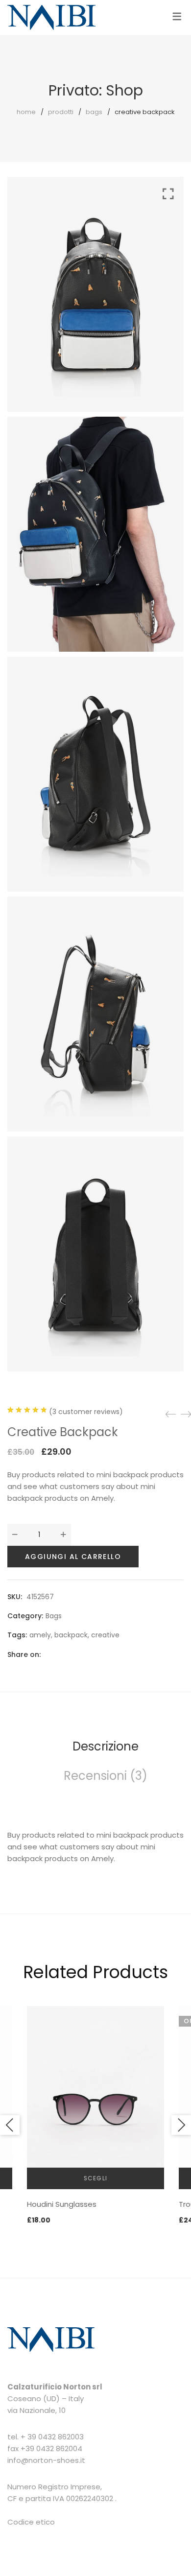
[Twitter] (66, 1654)
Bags (94, 112)
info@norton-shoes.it (46, 2460)
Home (26, 112)
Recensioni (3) (106, 1776)
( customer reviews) (86, 1412)
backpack (71, 1635)
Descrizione (106, 1746)
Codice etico (31, 2522)
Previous (10, 2125)
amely (40, 1635)
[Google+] (83, 1654)
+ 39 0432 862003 (52, 2437)
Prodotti (61, 112)
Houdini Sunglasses (62, 2204)
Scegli (95, 2178)
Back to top (173, 2550)
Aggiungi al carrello (73, 1557)
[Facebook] (49, 1654)
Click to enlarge (168, 772)
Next (181, 2125)
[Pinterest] (100, 1654)
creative (105, 1635)
